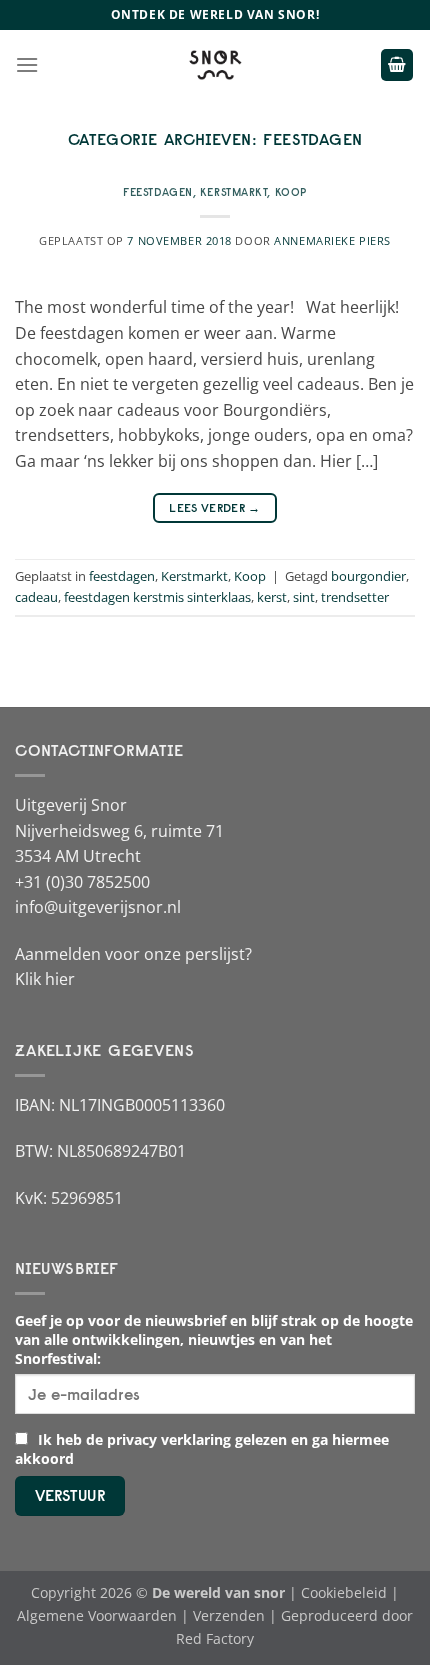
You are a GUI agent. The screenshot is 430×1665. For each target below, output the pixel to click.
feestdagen (158, 192)
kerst (272, 597)
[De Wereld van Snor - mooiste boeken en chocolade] (215, 65)
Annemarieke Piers (332, 240)
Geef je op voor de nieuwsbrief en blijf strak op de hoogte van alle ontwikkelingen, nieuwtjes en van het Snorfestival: (214, 1339)
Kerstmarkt (234, 192)
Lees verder (215, 507)
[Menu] (27, 64)
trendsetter (355, 597)
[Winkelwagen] (397, 65)
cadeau (36, 597)
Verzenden (229, 1615)
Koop (291, 192)
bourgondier (368, 576)
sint (304, 597)
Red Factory (215, 1638)
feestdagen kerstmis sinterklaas (157, 597)
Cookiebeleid (344, 1592)
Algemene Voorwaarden (97, 1615)
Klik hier (45, 979)
